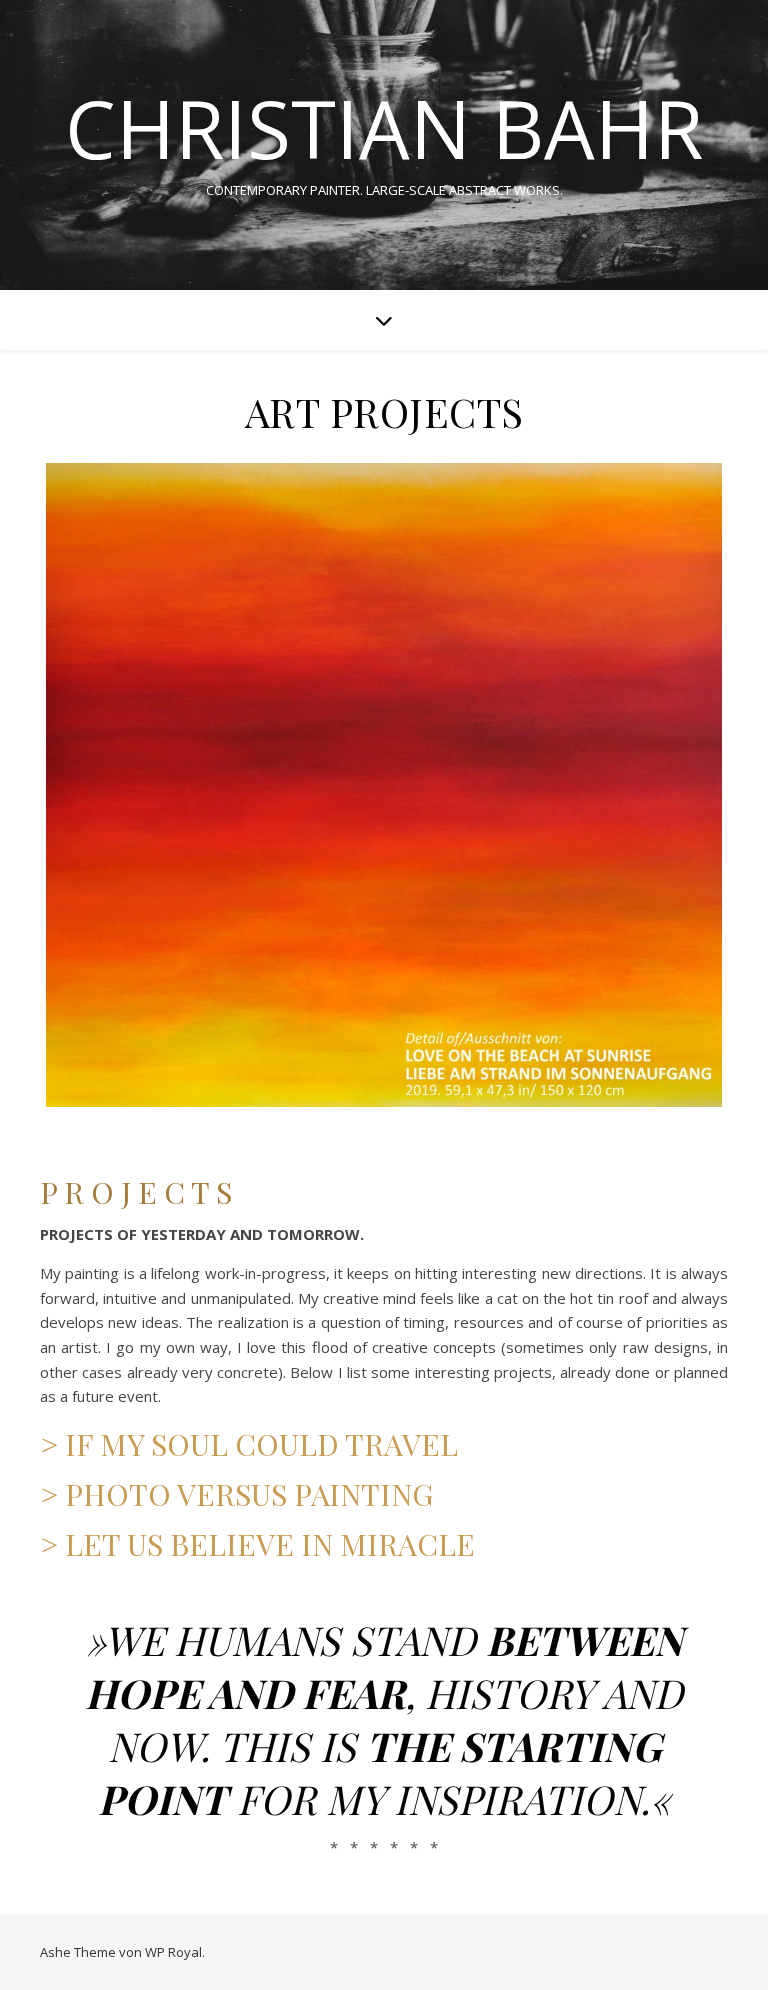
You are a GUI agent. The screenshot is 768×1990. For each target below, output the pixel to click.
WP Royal (173, 1952)
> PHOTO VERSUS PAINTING (236, 1494)
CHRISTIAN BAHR (384, 128)
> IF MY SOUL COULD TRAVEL (249, 1444)
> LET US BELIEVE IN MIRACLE (257, 1544)
